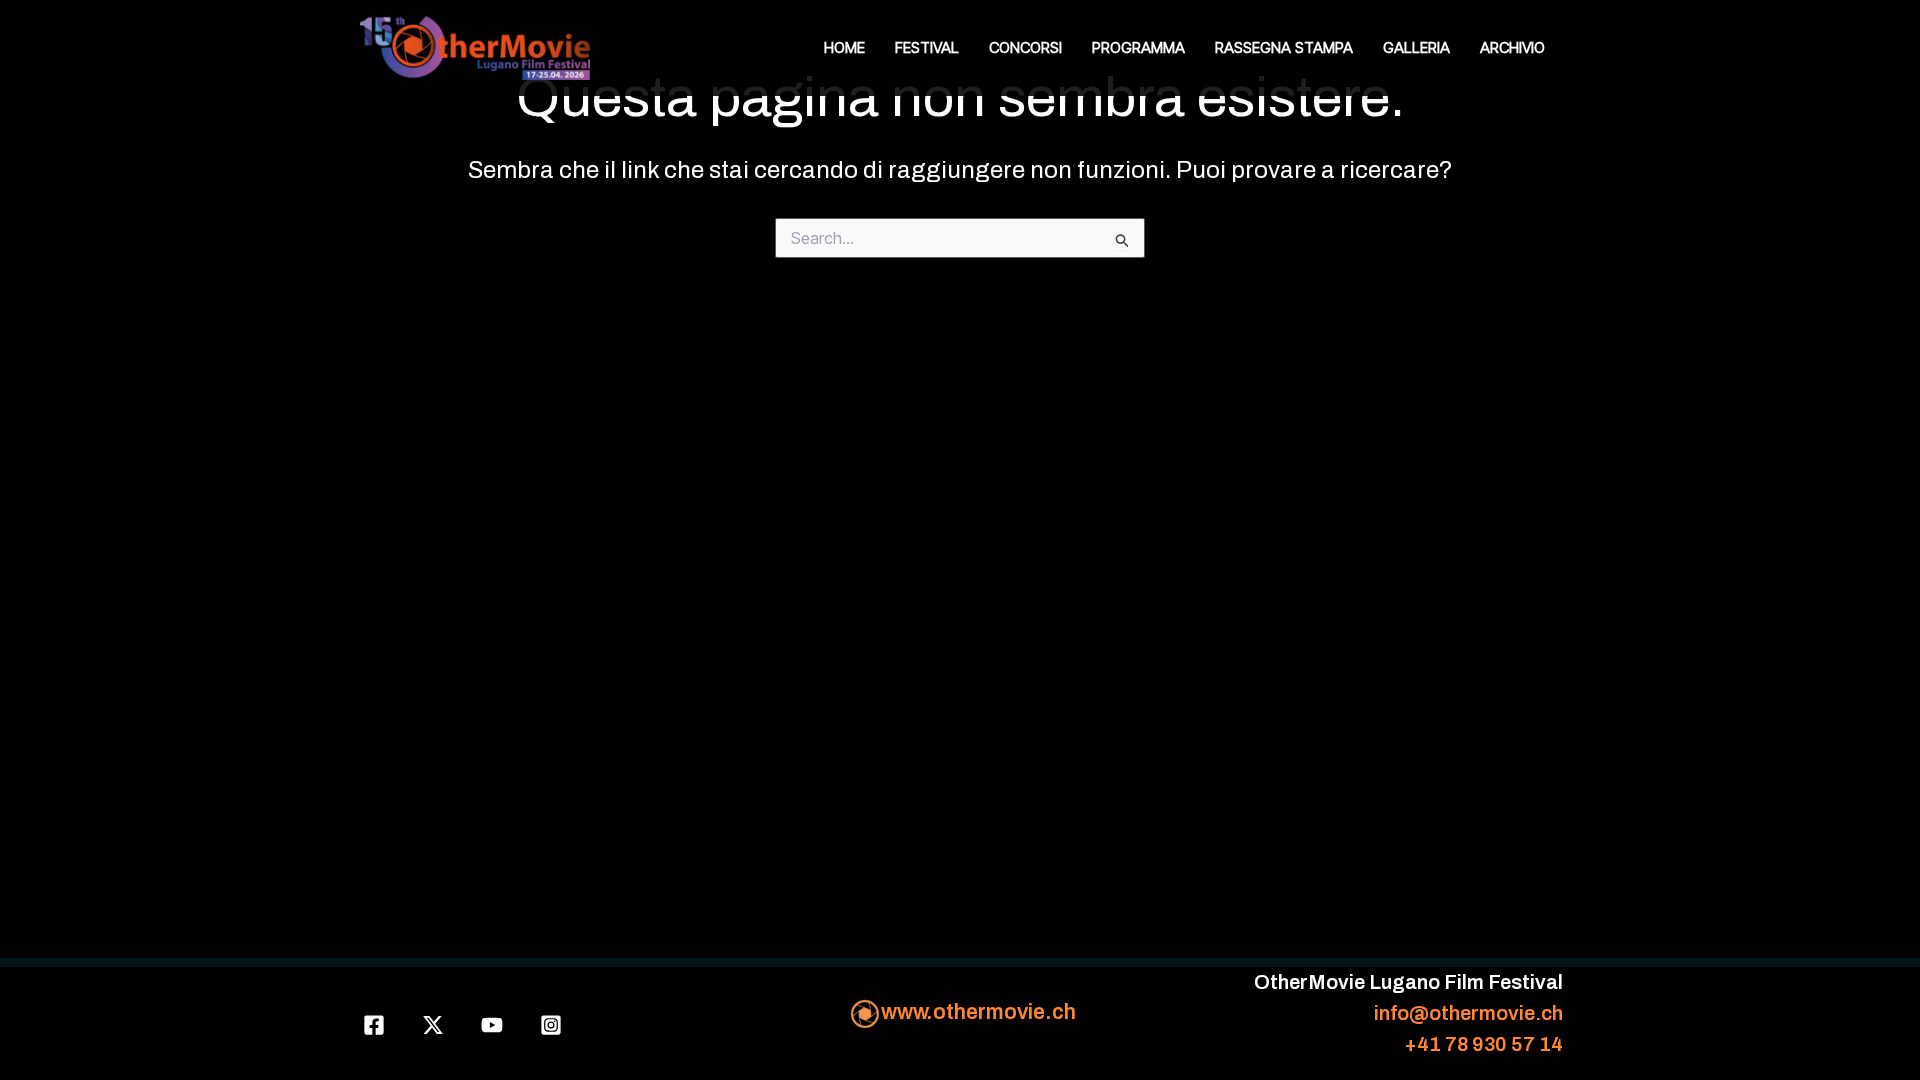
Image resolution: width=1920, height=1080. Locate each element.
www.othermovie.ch (978, 1011)
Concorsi (1025, 47)
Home (844, 47)
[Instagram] (551, 1025)
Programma (1138, 47)
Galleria (1416, 47)
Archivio (1512, 47)
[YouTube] (492, 1025)
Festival (927, 47)
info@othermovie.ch (1468, 1013)
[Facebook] (374, 1025)
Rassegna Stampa (1284, 47)
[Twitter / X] (433, 1025)
